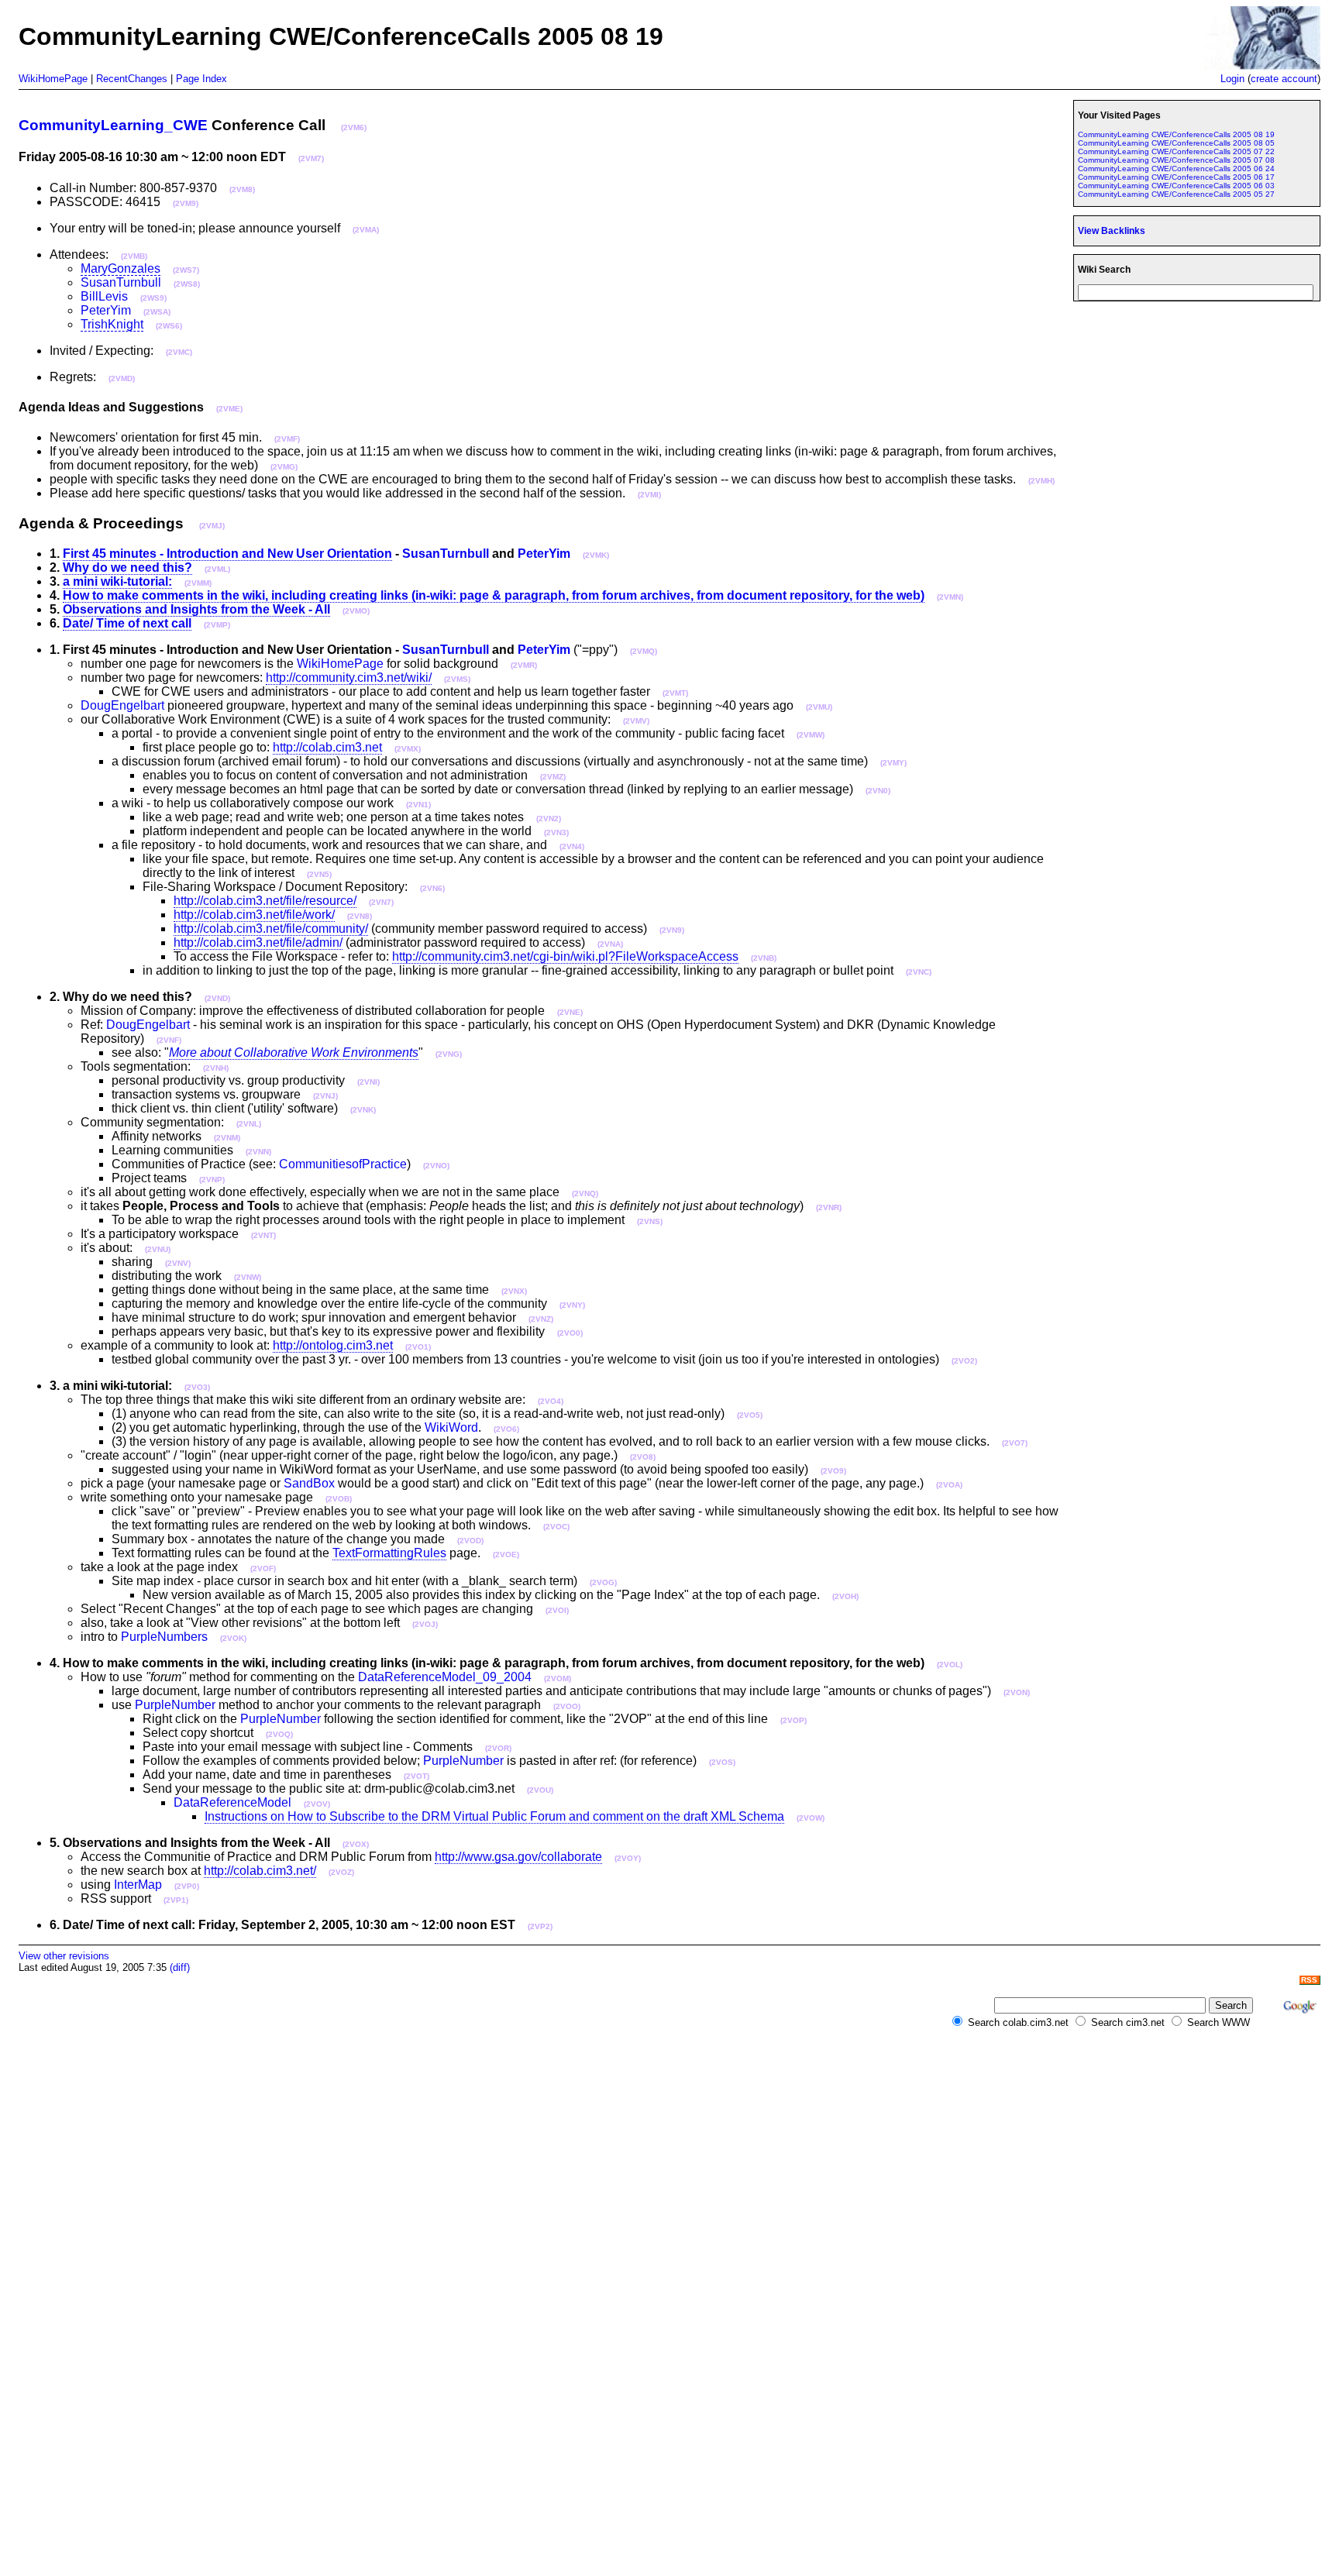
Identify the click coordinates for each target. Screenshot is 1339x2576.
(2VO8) (643, 1457)
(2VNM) (227, 1138)
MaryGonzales (120, 268)
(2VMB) (134, 256)
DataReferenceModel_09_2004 (445, 1677)
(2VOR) (498, 1748)
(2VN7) (381, 902)
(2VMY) (893, 763)
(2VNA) (610, 944)
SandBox (309, 1483)
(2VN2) (549, 819)
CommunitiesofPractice (343, 1164)
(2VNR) (829, 1207)
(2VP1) (176, 1900)
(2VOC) (556, 1527)
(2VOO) (567, 1706)
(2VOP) (793, 1720)
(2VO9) (833, 1471)
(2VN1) (418, 805)
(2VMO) (356, 611)
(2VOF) (263, 1568)
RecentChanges (132, 79)
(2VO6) (506, 1429)
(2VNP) (212, 1180)
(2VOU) (540, 1790)
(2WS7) (186, 270)
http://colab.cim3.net (327, 747)
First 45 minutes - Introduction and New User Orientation (227, 554)
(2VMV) (636, 721)
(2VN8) (360, 916)
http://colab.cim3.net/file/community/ (271, 929)
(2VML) (217, 569)
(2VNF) (169, 1040)
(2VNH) (216, 1068)
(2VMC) (179, 352)
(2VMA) (366, 230)
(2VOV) (317, 1804)
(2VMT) (675, 693)
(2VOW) (811, 1818)
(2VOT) (417, 1776)
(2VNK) (363, 1110)
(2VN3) (556, 832)
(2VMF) (287, 439)
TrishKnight (112, 324)
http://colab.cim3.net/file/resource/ (265, 901)
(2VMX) (408, 749)
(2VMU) (819, 707)
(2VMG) (284, 467)
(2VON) (1017, 1692)
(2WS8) (187, 284)
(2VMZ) (553, 777)
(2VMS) (457, 679)
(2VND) (217, 998)
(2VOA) (949, 1485)
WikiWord (451, 1427)
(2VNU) (158, 1249)
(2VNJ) (325, 1096)
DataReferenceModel (232, 1802)
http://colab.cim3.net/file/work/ (254, 915)
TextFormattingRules (389, 1553)
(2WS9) (153, 298)
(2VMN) (950, 597)
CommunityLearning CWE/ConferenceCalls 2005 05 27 (1176, 194)
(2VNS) (650, 1221)
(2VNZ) (541, 1319)
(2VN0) (878, 791)
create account (1284, 79)
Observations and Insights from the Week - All (196, 609)
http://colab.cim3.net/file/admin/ (258, 942)
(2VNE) (570, 1012)
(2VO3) (197, 1387)
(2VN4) (572, 846)
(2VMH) (1041, 481)
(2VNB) (764, 958)
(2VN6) (432, 888)
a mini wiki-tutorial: (117, 581)
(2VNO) (436, 1166)
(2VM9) (186, 203)
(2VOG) (603, 1582)
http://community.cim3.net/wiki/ (349, 678)
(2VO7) (1015, 1443)
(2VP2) (540, 1926)
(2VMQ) (644, 651)
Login (1232, 79)
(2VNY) (572, 1305)
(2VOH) (845, 1596)
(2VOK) (233, 1638)
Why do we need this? (127, 567)
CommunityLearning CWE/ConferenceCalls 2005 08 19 (1176, 134)
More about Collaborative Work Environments (294, 1052)
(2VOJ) (425, 1624)
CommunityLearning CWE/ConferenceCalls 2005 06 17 (1176, 177)
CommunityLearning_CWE (113, 125)
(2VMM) (198, 583)
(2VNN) (258, 1152)
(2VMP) (217, 625)
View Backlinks (1112, 231)
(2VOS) (722, 1762)
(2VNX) (514, 1291)
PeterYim (106, 310)
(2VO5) (750, 1415)
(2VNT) (263, 1235)
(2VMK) (596, 555)
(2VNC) (919, 972)
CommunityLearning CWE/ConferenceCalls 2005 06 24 (1176, 169)
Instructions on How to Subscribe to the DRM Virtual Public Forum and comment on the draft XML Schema (494, 1816)
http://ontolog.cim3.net (333, 1345)
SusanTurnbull (121, 282)
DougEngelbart (122, 705)
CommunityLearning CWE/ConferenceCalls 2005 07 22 (1176, 151)
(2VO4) (551, 1401)
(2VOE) (506, 1555)
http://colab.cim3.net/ (260, 1871)
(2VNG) (449, 1054)
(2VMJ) (212, 526)
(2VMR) (524, 665)
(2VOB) (339, 1499)
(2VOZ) (341, 1872)
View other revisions (64, 1956)
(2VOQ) (279, 1734)
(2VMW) (811, 735)
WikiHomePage (53, 79)
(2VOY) (628, 1858)
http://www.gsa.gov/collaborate (518, 1857)
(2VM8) (242, 189)
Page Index (201, 79)
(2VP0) (187, 1886)
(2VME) (229, 409)
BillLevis (104, 296)
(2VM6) (354, 127)
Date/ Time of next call (127, 623)
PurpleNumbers (164, 1637)
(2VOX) (356, 1844)
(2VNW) (248, 1277)
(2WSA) (157, 312)
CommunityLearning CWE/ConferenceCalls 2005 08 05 (1176, 143)
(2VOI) (557, 1610)
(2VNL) (249, 1124)
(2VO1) (418, 1347)
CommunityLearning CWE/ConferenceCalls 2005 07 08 (1176, 160)
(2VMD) (122, 378)
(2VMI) (649, 495)
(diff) (180, 1967)
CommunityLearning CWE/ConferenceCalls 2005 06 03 (1176, 186)
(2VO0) (570, 1333)
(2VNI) (368, 1082)
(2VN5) (319, 874)
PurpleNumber (175, 1705)
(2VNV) (178, 1263)
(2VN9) (672, 930)
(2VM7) (311, 158)
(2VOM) (558, 1678)
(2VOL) (950, 1665)
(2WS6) (169, 326)
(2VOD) (470, 1541)
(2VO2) (964, 1361)
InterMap (138, 1885)
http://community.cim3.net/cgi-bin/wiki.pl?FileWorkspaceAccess (565, 956)
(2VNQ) (585, 1193)
